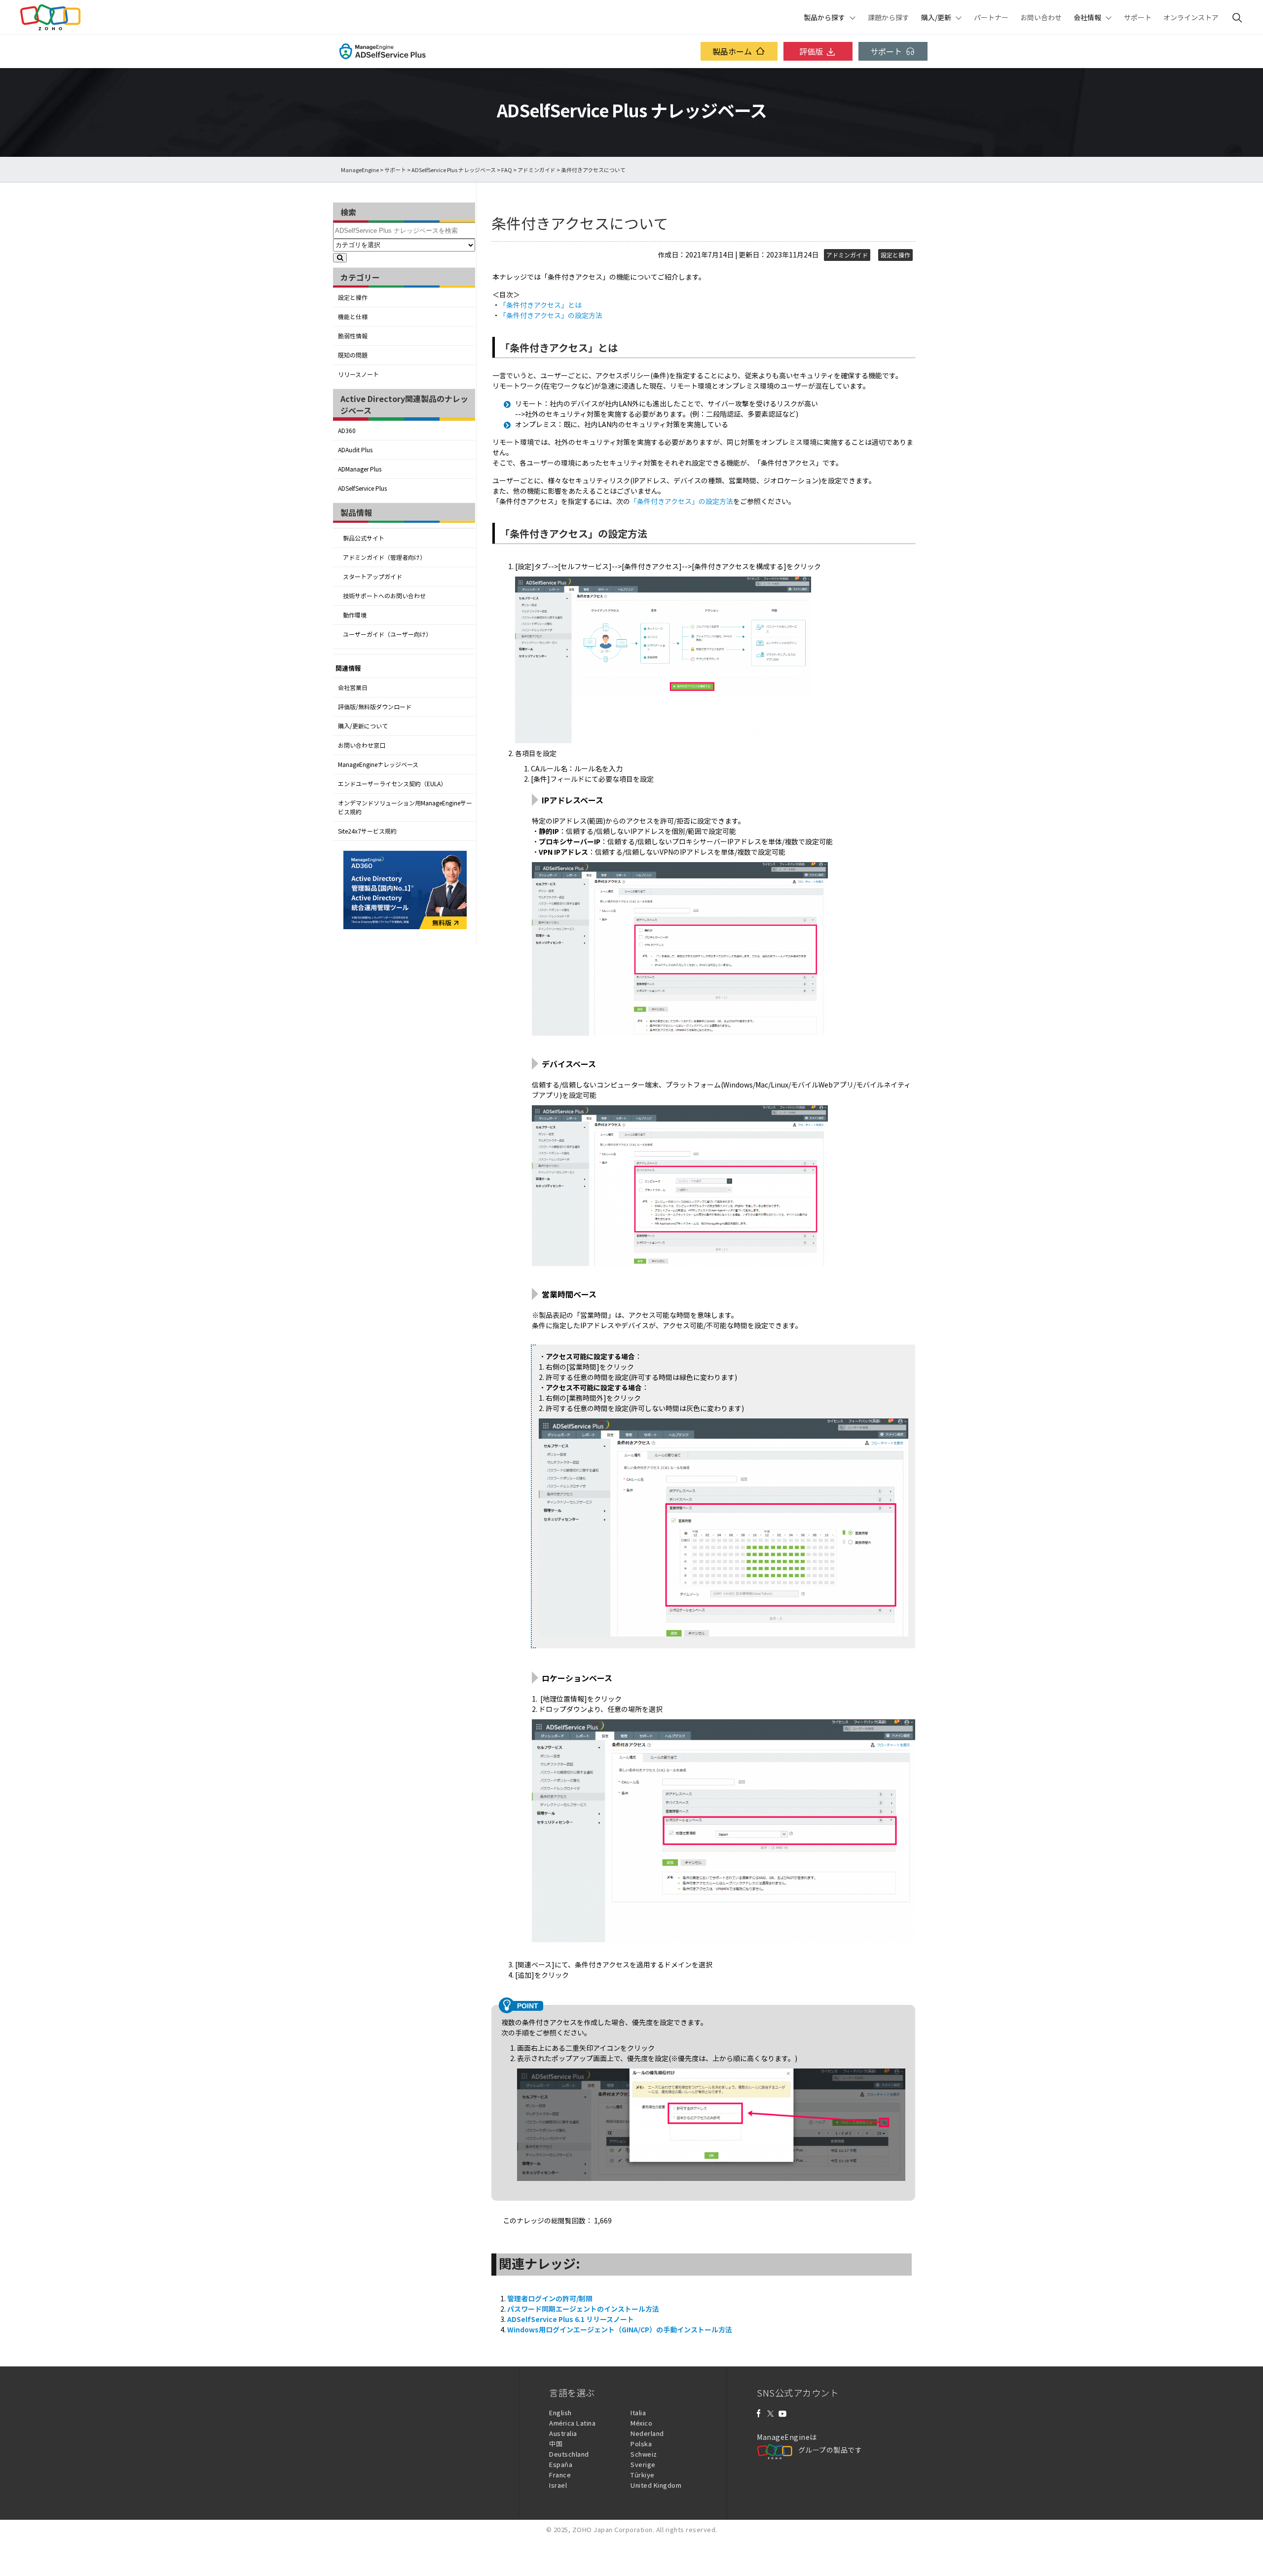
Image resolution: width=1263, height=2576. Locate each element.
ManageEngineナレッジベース (378, 764)
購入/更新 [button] (936, 17)
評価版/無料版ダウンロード (375, 707)
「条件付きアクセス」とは (540, 305)
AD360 (347, 431)
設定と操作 (353, 297)
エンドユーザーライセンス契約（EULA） (392, 784)
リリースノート (358, 374)
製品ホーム (732, 51)
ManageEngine (360, 170)
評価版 (811, 51)
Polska (641, 2444)
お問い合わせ (1041, 17)
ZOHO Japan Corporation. (613, 2529)
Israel (558, 2485)
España (561, 2464)
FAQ (507, 170)
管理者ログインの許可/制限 (550, 2298)
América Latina (572, 2423)
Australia (563, 2433)
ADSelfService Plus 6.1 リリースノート (571, 2319)
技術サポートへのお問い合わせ (384, 596)
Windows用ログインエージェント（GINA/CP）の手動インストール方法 (620, 2329)
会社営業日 (353, 688)
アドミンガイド (537, 170)
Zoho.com (50, 17)
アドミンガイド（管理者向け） (384, 557)
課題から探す (889, 17)
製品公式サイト (364, 538)
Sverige (643, 2464)
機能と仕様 (353, 317)
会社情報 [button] (1087, 17)
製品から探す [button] (824, 17)
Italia (638, 2413)
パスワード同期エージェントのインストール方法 (583, 2309)
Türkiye (643, 2475)
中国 (556, 2444)
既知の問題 (353, 355)
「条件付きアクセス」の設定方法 (551, 315)
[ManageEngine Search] (1237, 17)
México (641, 2423)
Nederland (647, 2433)
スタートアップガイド (372, 577)
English (560, 2413)
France (560, 2475)
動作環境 (355, 615)
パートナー (991, 17)
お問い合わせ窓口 (362, 745)
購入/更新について (363, 726)
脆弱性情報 (353, 336)
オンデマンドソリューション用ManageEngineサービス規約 (405, 807)
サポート (1138, 17)
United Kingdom (656, 2485)
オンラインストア (1191, 17)
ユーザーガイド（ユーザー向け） (387, 634)
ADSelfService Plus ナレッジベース (454, 170)
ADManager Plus (360, 469)
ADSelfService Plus (362, 488)
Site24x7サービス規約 (367, 831)
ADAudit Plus (355, 450)
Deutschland (569, 2454)
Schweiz (644, 2454)
